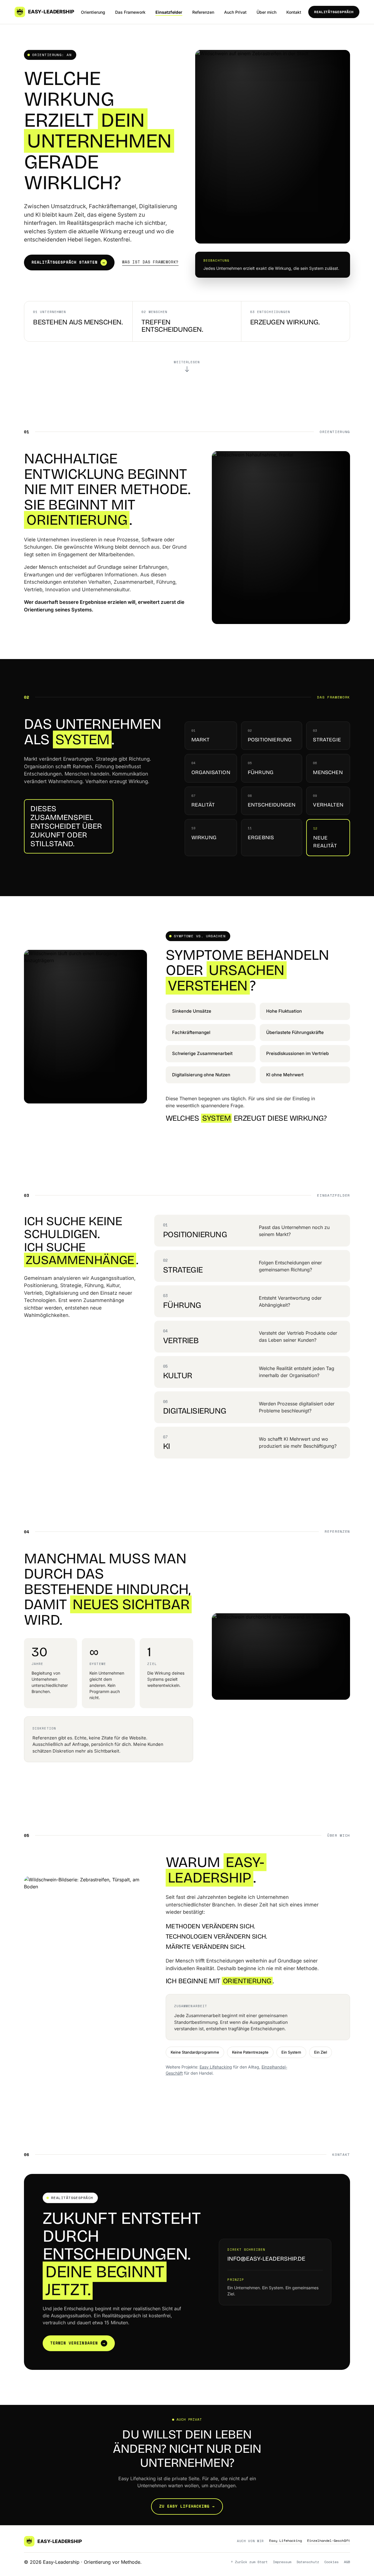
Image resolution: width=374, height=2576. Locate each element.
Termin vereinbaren (78, 2343)
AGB (347, 2562)
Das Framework (130, 12)
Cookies (331, 2562)
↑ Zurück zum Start (249, 2562)
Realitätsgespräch (334, 12)
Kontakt (294, 12)
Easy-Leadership (51, 12)
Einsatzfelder (169, 12)
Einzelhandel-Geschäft (329, 2541)
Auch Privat (235, 12)
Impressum (282, 2562)
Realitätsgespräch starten (68, 262)
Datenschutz (308, 2562)
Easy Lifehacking (216, 2067)
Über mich (266, 12)
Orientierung (93, 12)
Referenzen (203, 12)
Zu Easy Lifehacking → (187, 2506)
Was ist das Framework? (150, 262)
